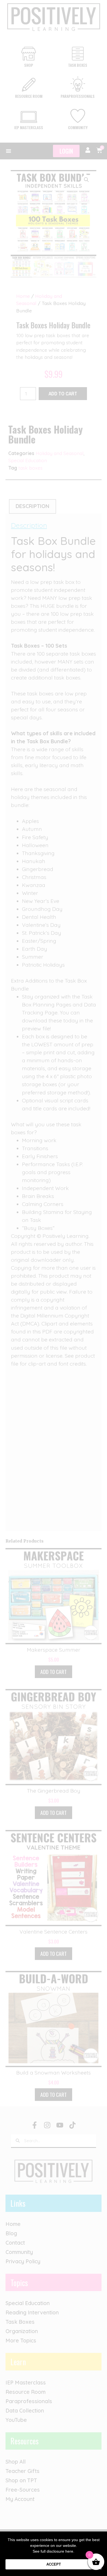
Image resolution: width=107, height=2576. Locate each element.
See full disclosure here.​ (54, 2551)
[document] (54, 1288)
